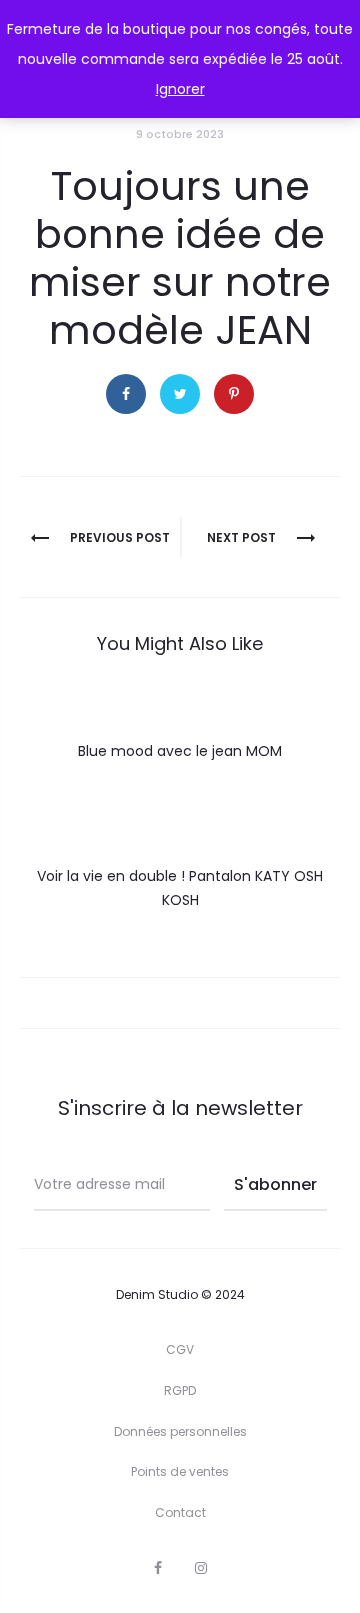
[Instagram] (201, 1568)
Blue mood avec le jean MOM (180, 751)
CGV (180, 1349)
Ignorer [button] (180, 89)
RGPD (180, 1390)
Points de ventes (180, 1471)
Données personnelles (180, 1431)
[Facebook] (158, 1568)
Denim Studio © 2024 (180, 1294)
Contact (180, 1512)
